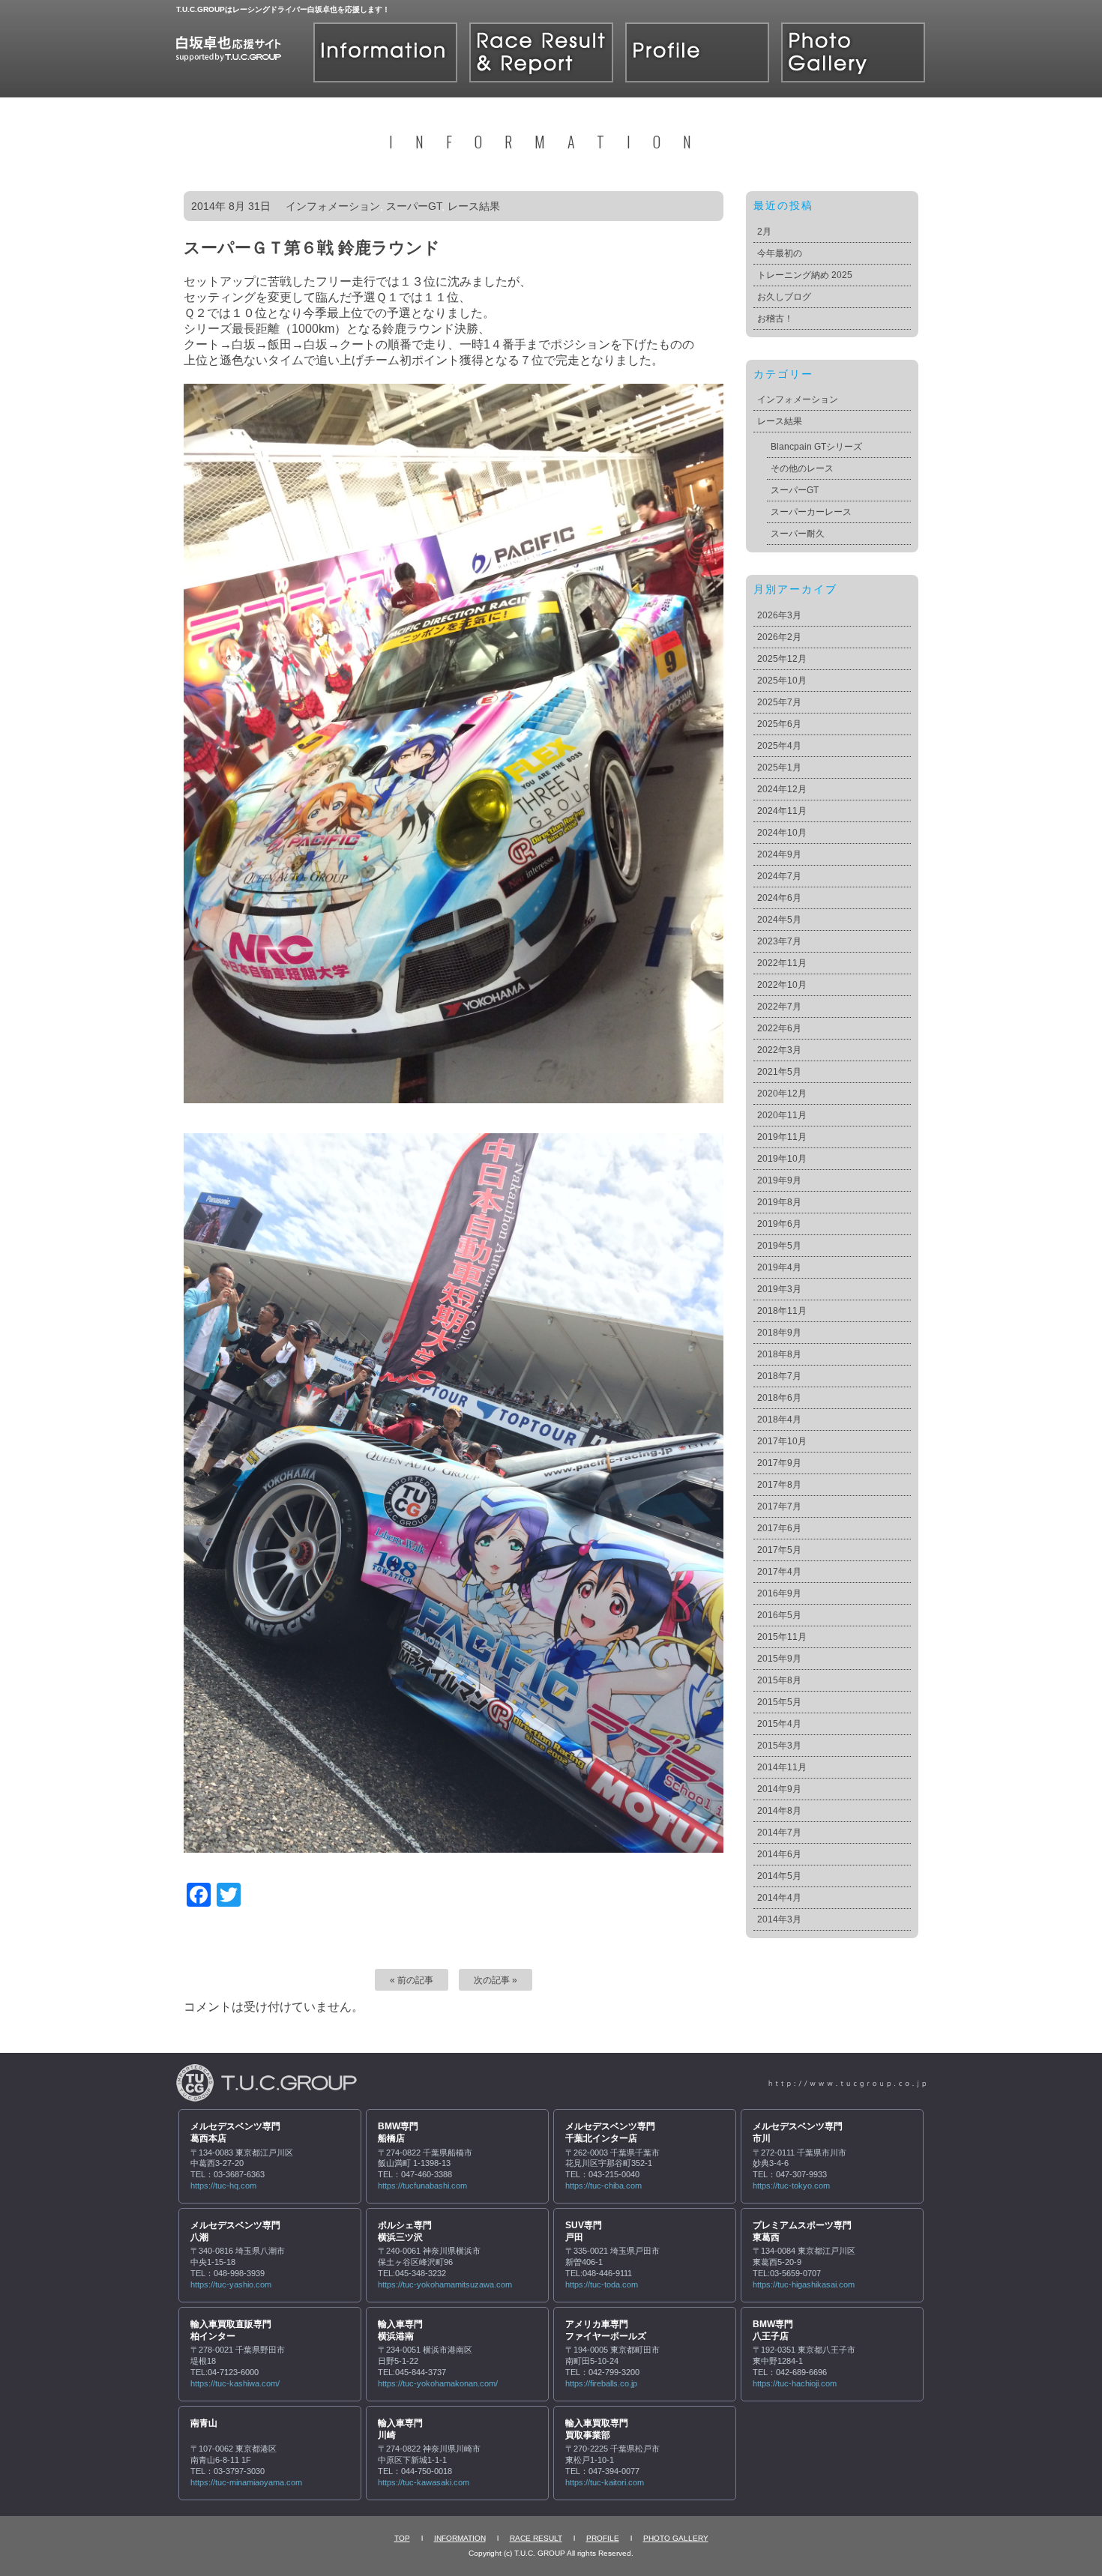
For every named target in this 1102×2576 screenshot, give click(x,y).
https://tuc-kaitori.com (605, 2482)
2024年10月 (782, 833)
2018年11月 (782, 1311)
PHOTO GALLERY (676, 2538)
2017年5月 (779, 1550)
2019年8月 (779, 1202)
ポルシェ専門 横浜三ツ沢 (405, 2231)
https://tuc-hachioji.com (795, 2383)
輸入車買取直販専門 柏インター (231, 2330)
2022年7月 (779, 1007)
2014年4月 (779, 1898)
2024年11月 (782, 811)
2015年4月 (779, 1724)
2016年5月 (779, 1615)
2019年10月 (782, 1159)
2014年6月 (779, 1854)
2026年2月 (779, 637)
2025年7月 (779, 702)
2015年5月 (779, 1702)
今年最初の (780, 253)
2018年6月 (779, 1398)
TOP (402, 2538)
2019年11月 (782, 1137)
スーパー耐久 (798, 534)
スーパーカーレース (811, 512)
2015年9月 (779, 1659)
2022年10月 (782, 985)
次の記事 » (496, 1980)
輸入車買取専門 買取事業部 (597, 2429)
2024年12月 (782, 789)
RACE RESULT (536, 2538)
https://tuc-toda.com (602, 2284)
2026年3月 (779, 615)
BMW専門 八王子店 (773, 2330)
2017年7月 (779, 1506)
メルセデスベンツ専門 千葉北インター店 (610, 2132)
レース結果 (474, 206)
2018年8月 (779, 1354)
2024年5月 (779, 920)
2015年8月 (779, 1680)
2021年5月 (779, 1072)
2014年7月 (779, 1833)
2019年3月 (779, 1289)
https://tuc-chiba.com (603, 2186)
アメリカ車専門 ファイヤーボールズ (606, 2330)
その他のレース (802, 468)
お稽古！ (775, 319)
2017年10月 (782, 1441)
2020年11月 (782, 1115)
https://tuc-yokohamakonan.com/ (438, 2383)
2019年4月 (779, 1267)
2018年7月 (779, 1376)
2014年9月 (779, 1789)
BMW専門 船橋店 (398, 2132)
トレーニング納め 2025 (805, 275)
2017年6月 (779, 1528)
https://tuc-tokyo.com (791, 2186)
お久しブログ (784, 297)
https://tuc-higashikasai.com (804, 2284)
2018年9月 (779, 1333)
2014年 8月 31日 (231, 206)
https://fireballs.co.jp (601, 2383)
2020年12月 (782, 1094)
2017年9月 (779, 1463)
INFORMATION (460, 2538)
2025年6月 (779, 724)
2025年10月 (782, 681)
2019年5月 (779, 1246)
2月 (764, 232)
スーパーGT (414, 206)
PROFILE (603, 2538)
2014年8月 (779, 1811)
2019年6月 (779, 1224)
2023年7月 (779, 941)
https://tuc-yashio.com (231, 2284)
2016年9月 (779, 1593)
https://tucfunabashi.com (422, 2186)
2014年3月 (779, 1919)
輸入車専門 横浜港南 (400, 2330)
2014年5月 (779, 1876)
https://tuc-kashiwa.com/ (235, 2383)
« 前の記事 (412, 1980)
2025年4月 (779, 746)
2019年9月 (779, 1180)
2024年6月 (779, 898)
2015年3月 (779, 1746)
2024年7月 (779, 876)
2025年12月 (782, 659)
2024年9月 (779, 854)
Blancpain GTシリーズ (816, 447)
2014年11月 (782, 1767)
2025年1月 (779, 767)
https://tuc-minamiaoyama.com (246, 2482)
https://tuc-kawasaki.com (424, 2482)
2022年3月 (779, 1050)
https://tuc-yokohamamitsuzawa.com (445, 2284)
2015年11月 (782, 1637)
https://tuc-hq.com (223, 2186)
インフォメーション (333, 206)
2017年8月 (779, 1485)
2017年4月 (779, 1572)
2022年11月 (782, 963)
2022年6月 (779, 1028)
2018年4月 (779, 1420)
